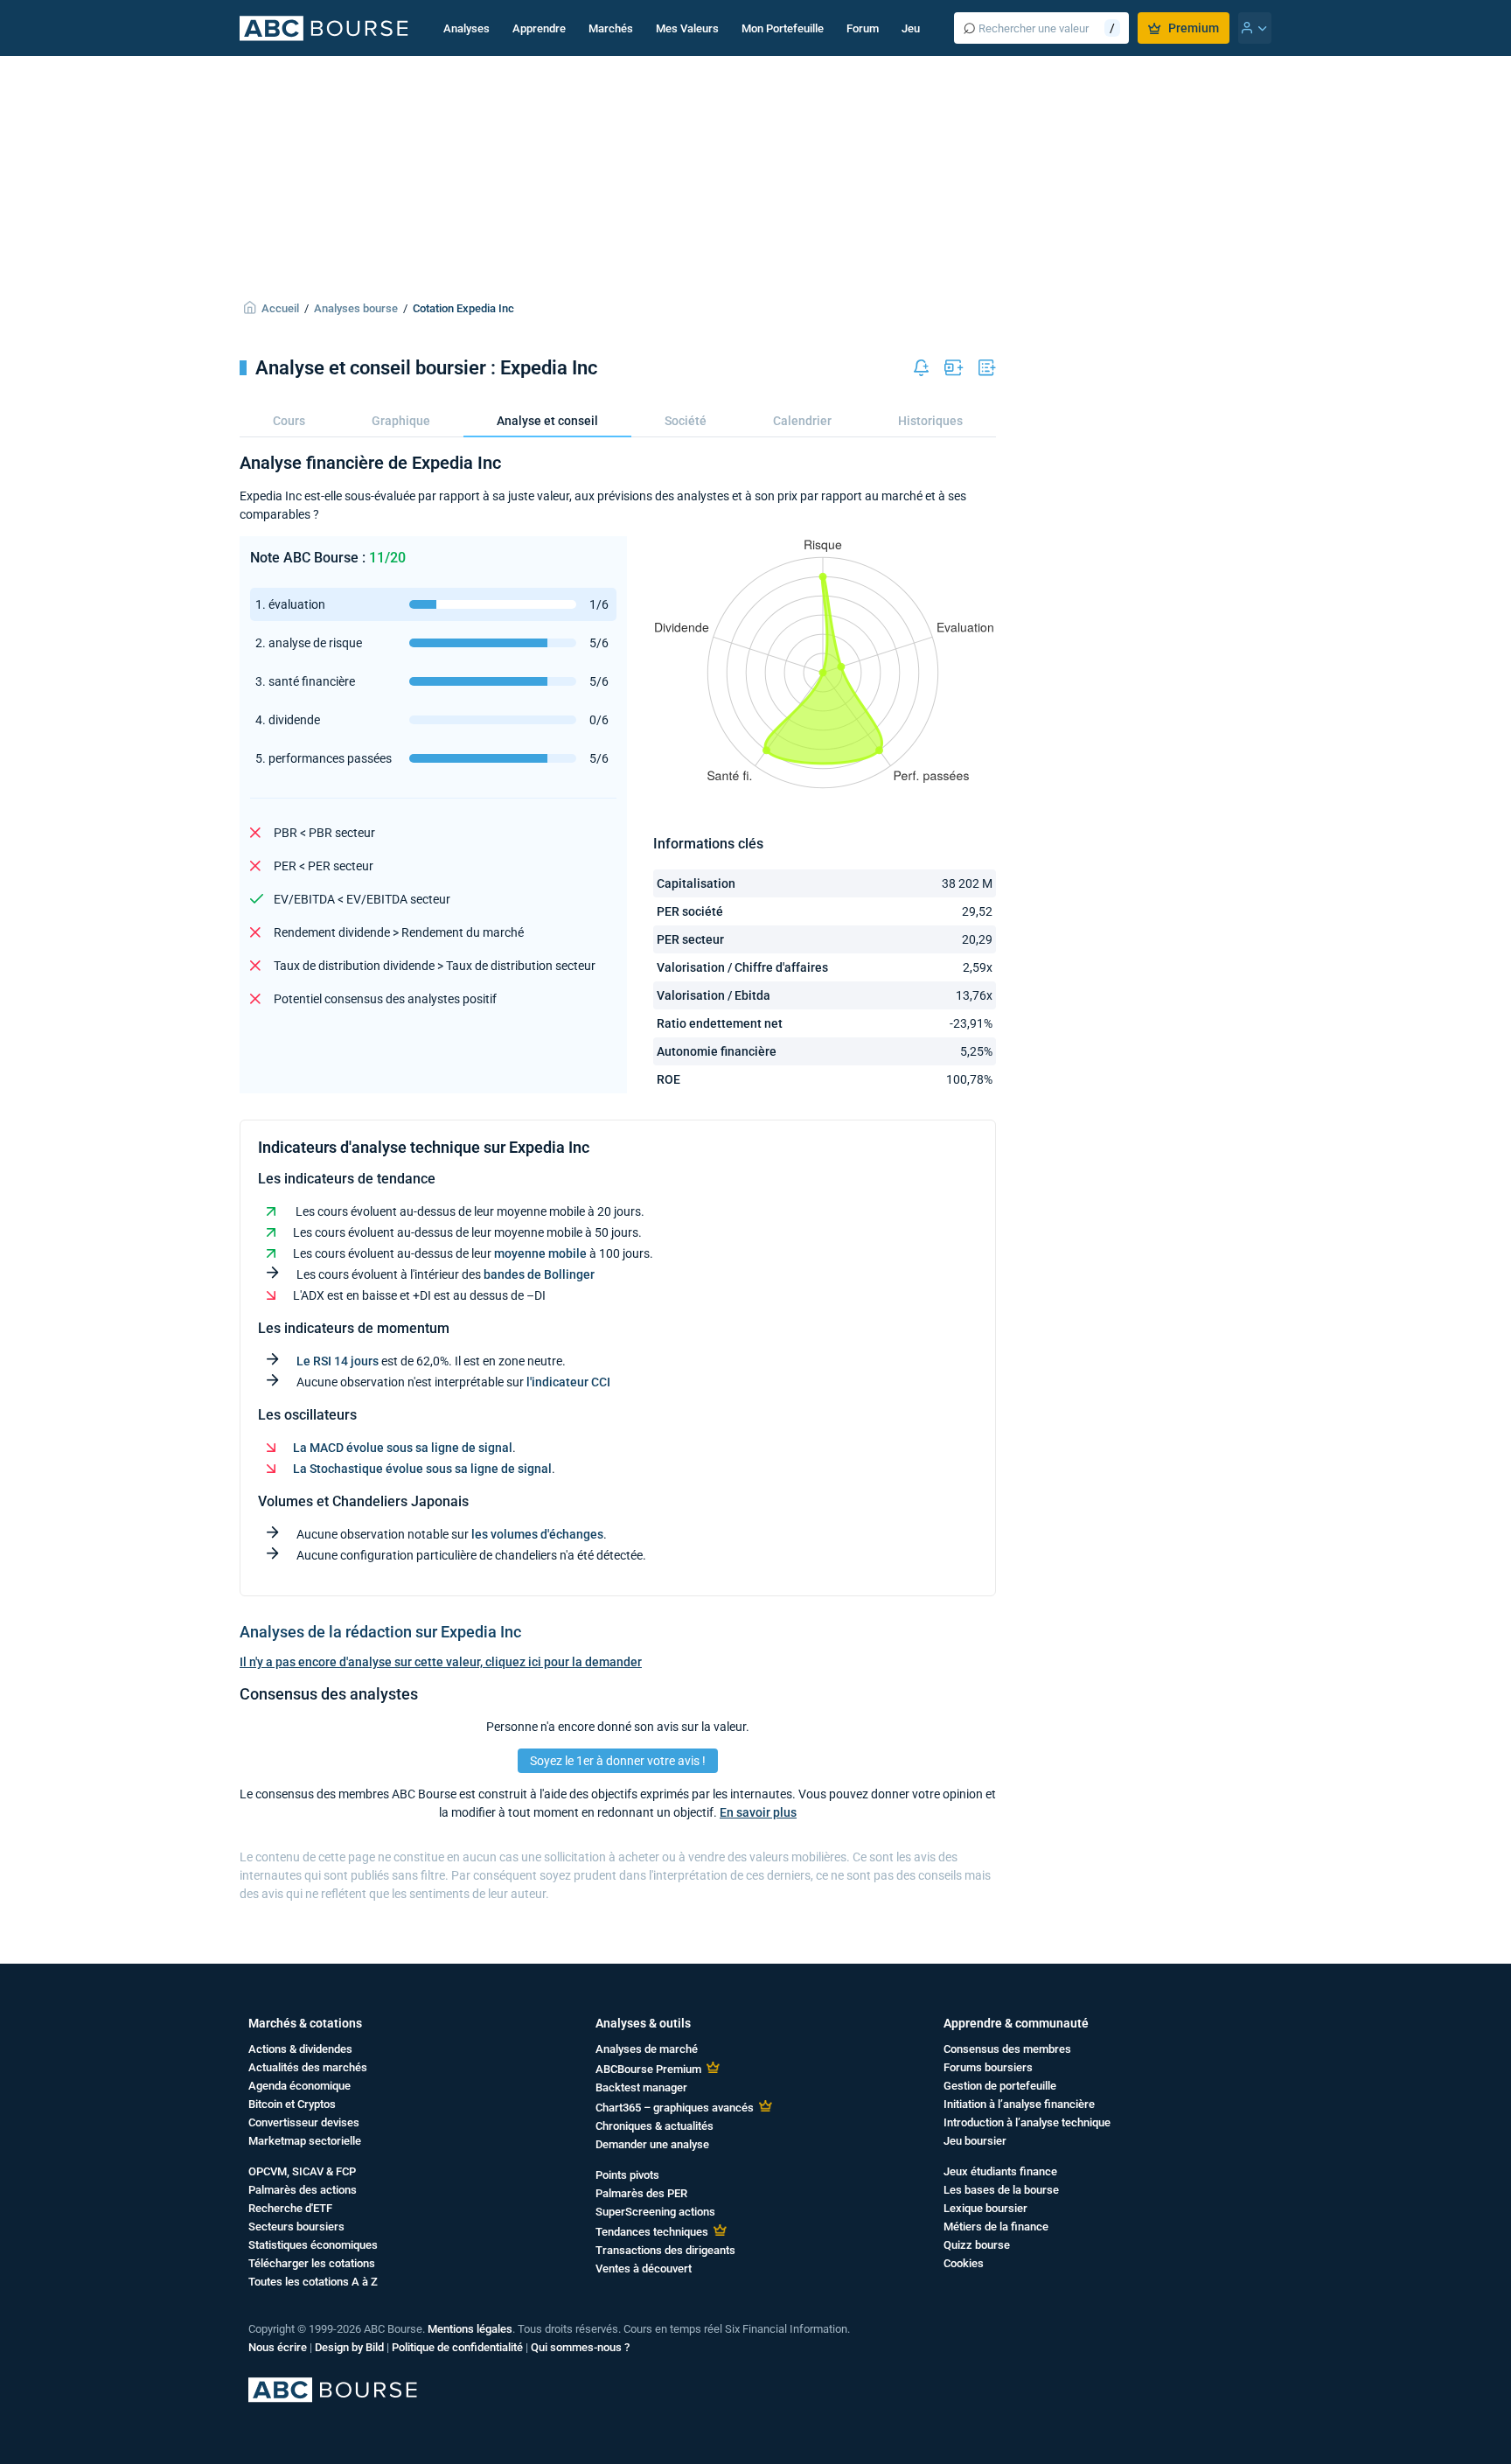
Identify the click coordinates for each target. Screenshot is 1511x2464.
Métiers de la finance (996, 2227)
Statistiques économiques (313, 2245)
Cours (289, 421)
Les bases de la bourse (1001, 2190)
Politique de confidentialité (457, 2347)
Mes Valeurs (687, 28)
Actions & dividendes (300, 2049)
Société (686, 421)
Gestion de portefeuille (1000, 2086)
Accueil (280, 308)
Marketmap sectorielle (305, 2141)
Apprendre (539, 28)
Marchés (611, 28)
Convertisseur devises (304, 2122)
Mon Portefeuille (783, 28)
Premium (1194, 28)
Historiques (930, 421)
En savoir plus (758, 1812)
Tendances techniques (652, 2232)
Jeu (911, 28)
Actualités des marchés (308, 2067)
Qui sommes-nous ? (580, 2347)
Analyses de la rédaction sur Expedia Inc (380, 1632)
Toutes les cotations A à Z (313, 2282)
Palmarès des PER (641, 2193)
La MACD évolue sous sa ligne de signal (403, 1448)
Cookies (964, 2263)
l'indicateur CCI (568, 1382)
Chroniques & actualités (655, 2126)
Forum (863, 28)
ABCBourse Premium (648, 2069)
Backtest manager (641, 2087)
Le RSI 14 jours (338, 1361)
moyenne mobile (540, 1253)
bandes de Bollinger (539, 1274)
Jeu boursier (975, 2141)
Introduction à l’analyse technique (1027, 2122)
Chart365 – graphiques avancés (675, 2108)
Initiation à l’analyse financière (1019, 2104)
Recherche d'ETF (290, 2208)
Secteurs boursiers (296, 2227)
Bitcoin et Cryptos (292, 2104)
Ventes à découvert (644, 2269)
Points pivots (627, 2175)
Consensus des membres (1007, 2049)
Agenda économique (299, 2086)
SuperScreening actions (655, 2212)
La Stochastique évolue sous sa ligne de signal (422, 1469)
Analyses (467, 28)
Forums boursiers (988, 2067)
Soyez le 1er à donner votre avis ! (618, 1761)
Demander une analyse (652, 2144)
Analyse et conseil (547, 421)
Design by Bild (349, 2347)
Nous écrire (278, 2347)
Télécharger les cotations (312, 2263)
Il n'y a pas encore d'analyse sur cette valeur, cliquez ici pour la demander (441, 1662)
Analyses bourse (356, 308)
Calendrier (802, 421)
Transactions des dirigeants (665, 2250)
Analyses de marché (647, 2049)
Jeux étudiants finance (1000, 2171)
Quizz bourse (977, 2245)
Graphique (401, 421)
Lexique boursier (985, 2208)
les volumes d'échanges (537, 1534)
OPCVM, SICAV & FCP (302, 2171)
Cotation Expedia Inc (463, 308)
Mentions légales (470, 2329)
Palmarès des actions (303, 2190)
